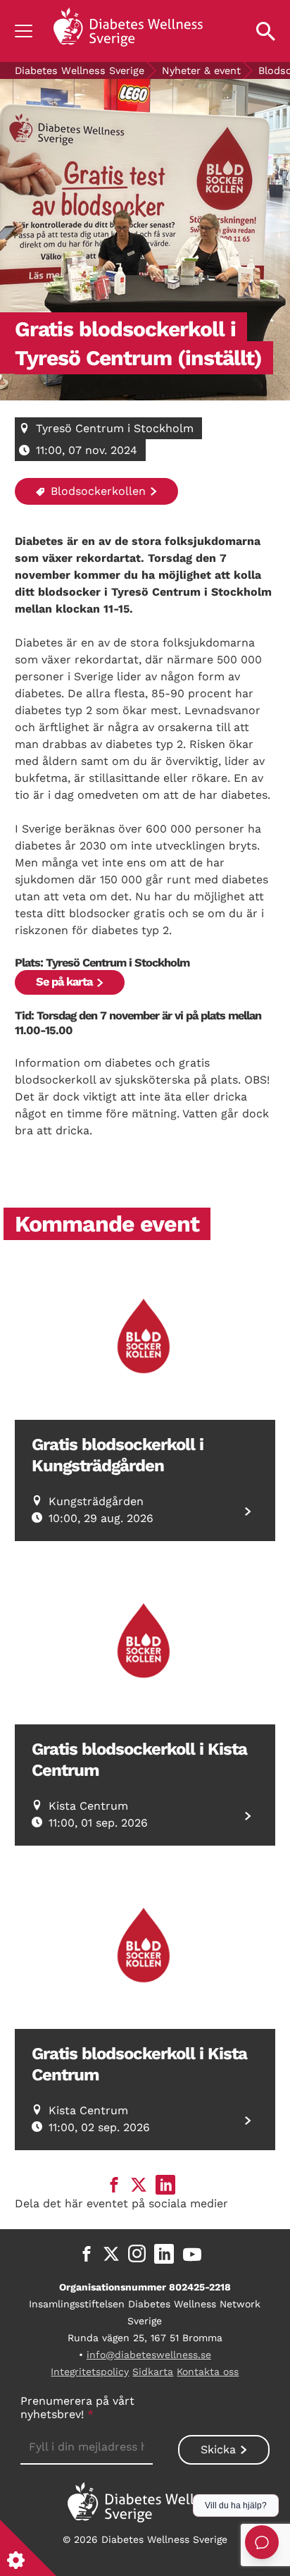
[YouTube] (192, 2254)
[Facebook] (87, 2254)
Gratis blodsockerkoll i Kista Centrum (139, 1760)
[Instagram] (137, 2254)
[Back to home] (128, 31)
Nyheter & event (201, 70)
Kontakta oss (208, 2372)
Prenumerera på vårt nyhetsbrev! (77, 2408)
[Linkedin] (164, 2254)
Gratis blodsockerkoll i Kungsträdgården (118, 1455)
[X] (111, 2254)
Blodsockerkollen (96, 491)
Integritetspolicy (90, 2372)
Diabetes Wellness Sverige (80, 70)
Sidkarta (153, 2372)
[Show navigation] (24, 31)
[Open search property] (266, 31)
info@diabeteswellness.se (149, 2355)
